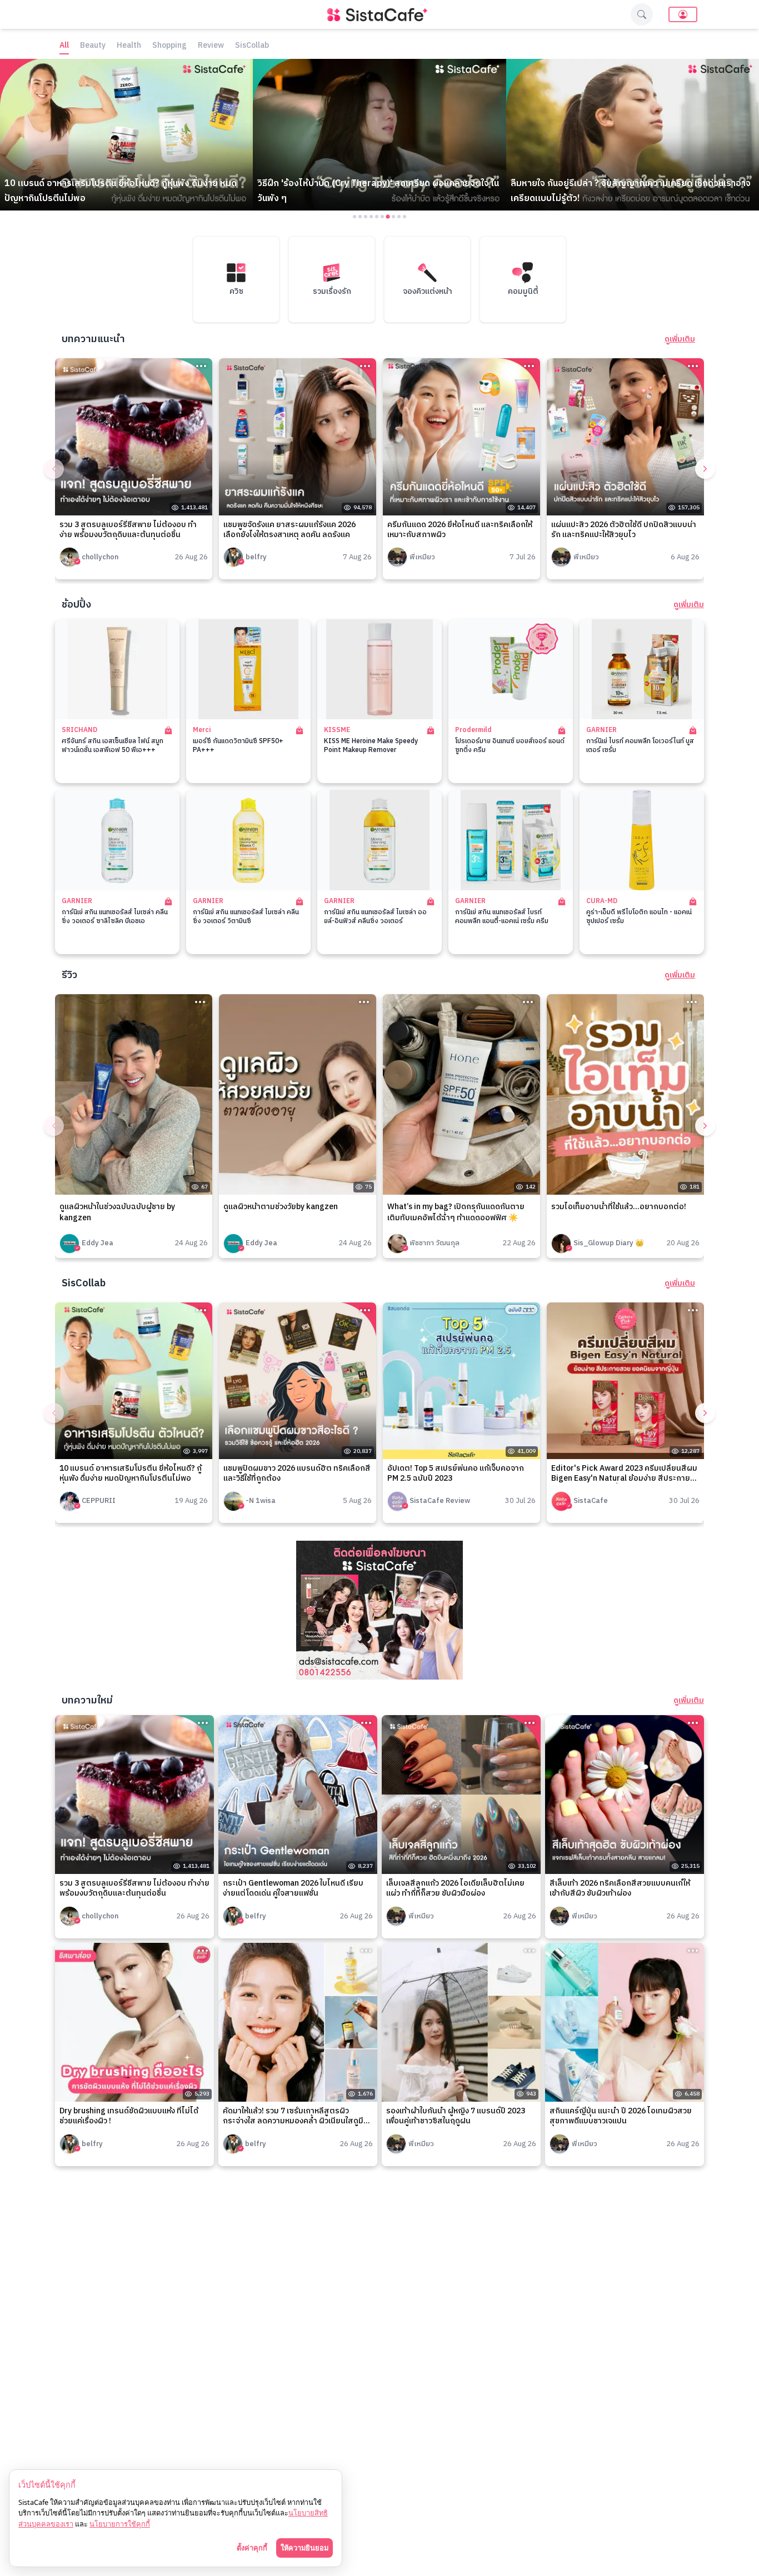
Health (129, 46)
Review (211, 46)
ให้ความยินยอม (304, 2548)
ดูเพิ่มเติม (680, 339)
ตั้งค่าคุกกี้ (252, 2548)
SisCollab (252, 46)
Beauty (93, 46)
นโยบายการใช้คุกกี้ (120, 2524)
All (64, 46)
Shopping (169, 46)
